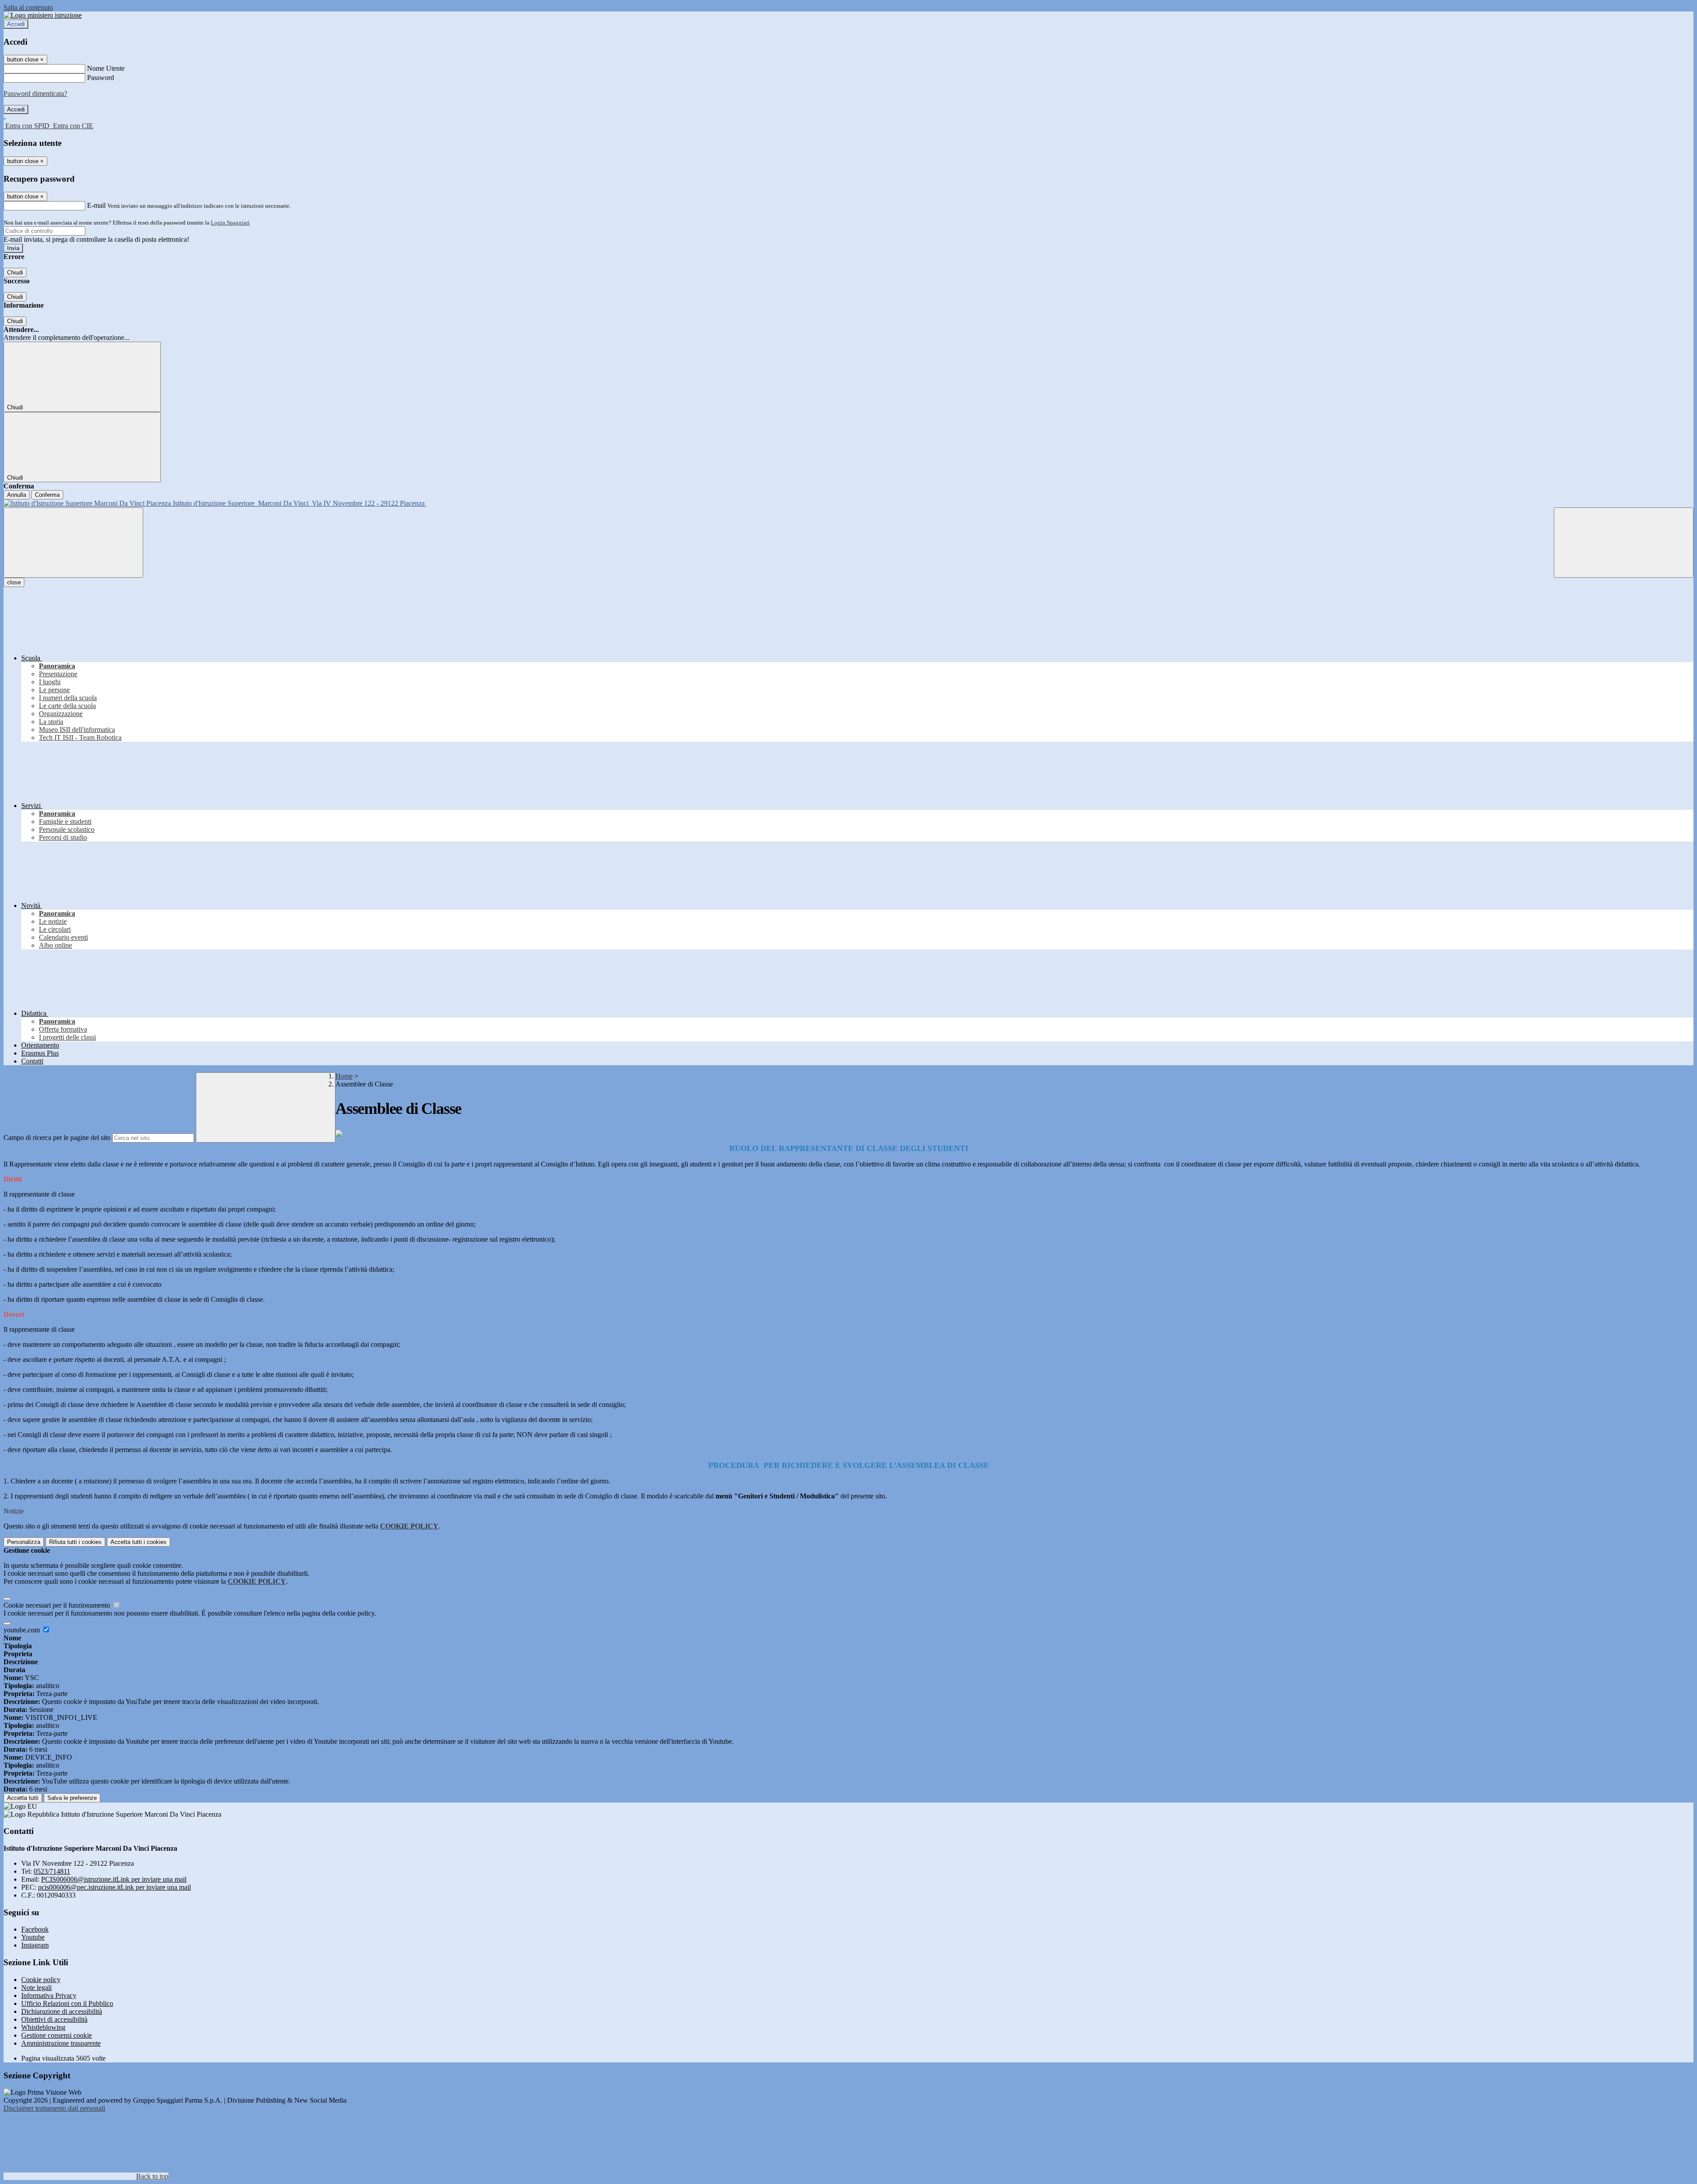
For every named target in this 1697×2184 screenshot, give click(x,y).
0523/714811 (52, 1871)
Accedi (16, 24)
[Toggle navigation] (73, 543)
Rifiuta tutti (75, 1542)
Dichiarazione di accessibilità (62, 2011)
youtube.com (23, 1630)
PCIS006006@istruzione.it (114, 1879)
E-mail (96, 205)
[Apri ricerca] (1624, 543)
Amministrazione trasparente (61, 2043)
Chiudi (15, 273)
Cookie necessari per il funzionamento (58, 1605)
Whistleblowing (43, 2027)
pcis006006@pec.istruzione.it (114, 1887)
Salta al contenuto (28, 7)
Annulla (17, 495)
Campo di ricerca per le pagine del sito (57, 1138)
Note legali (36, 1988)
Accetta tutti (139, 1542)
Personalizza (24, 1542)
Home (344, 1076)
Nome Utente (106, 68)
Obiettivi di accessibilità (54, 2019)
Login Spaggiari (230, 223)
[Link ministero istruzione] (43, 15)
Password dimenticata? (35, 93)
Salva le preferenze (72, 1798)
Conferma (47, 495)
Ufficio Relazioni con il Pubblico (67, 2003)
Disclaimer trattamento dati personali (54, 2108)
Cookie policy (41, 1980)
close (14, 582)
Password (101, 78)
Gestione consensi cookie (57, 2035)
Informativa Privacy (49, 1995)
